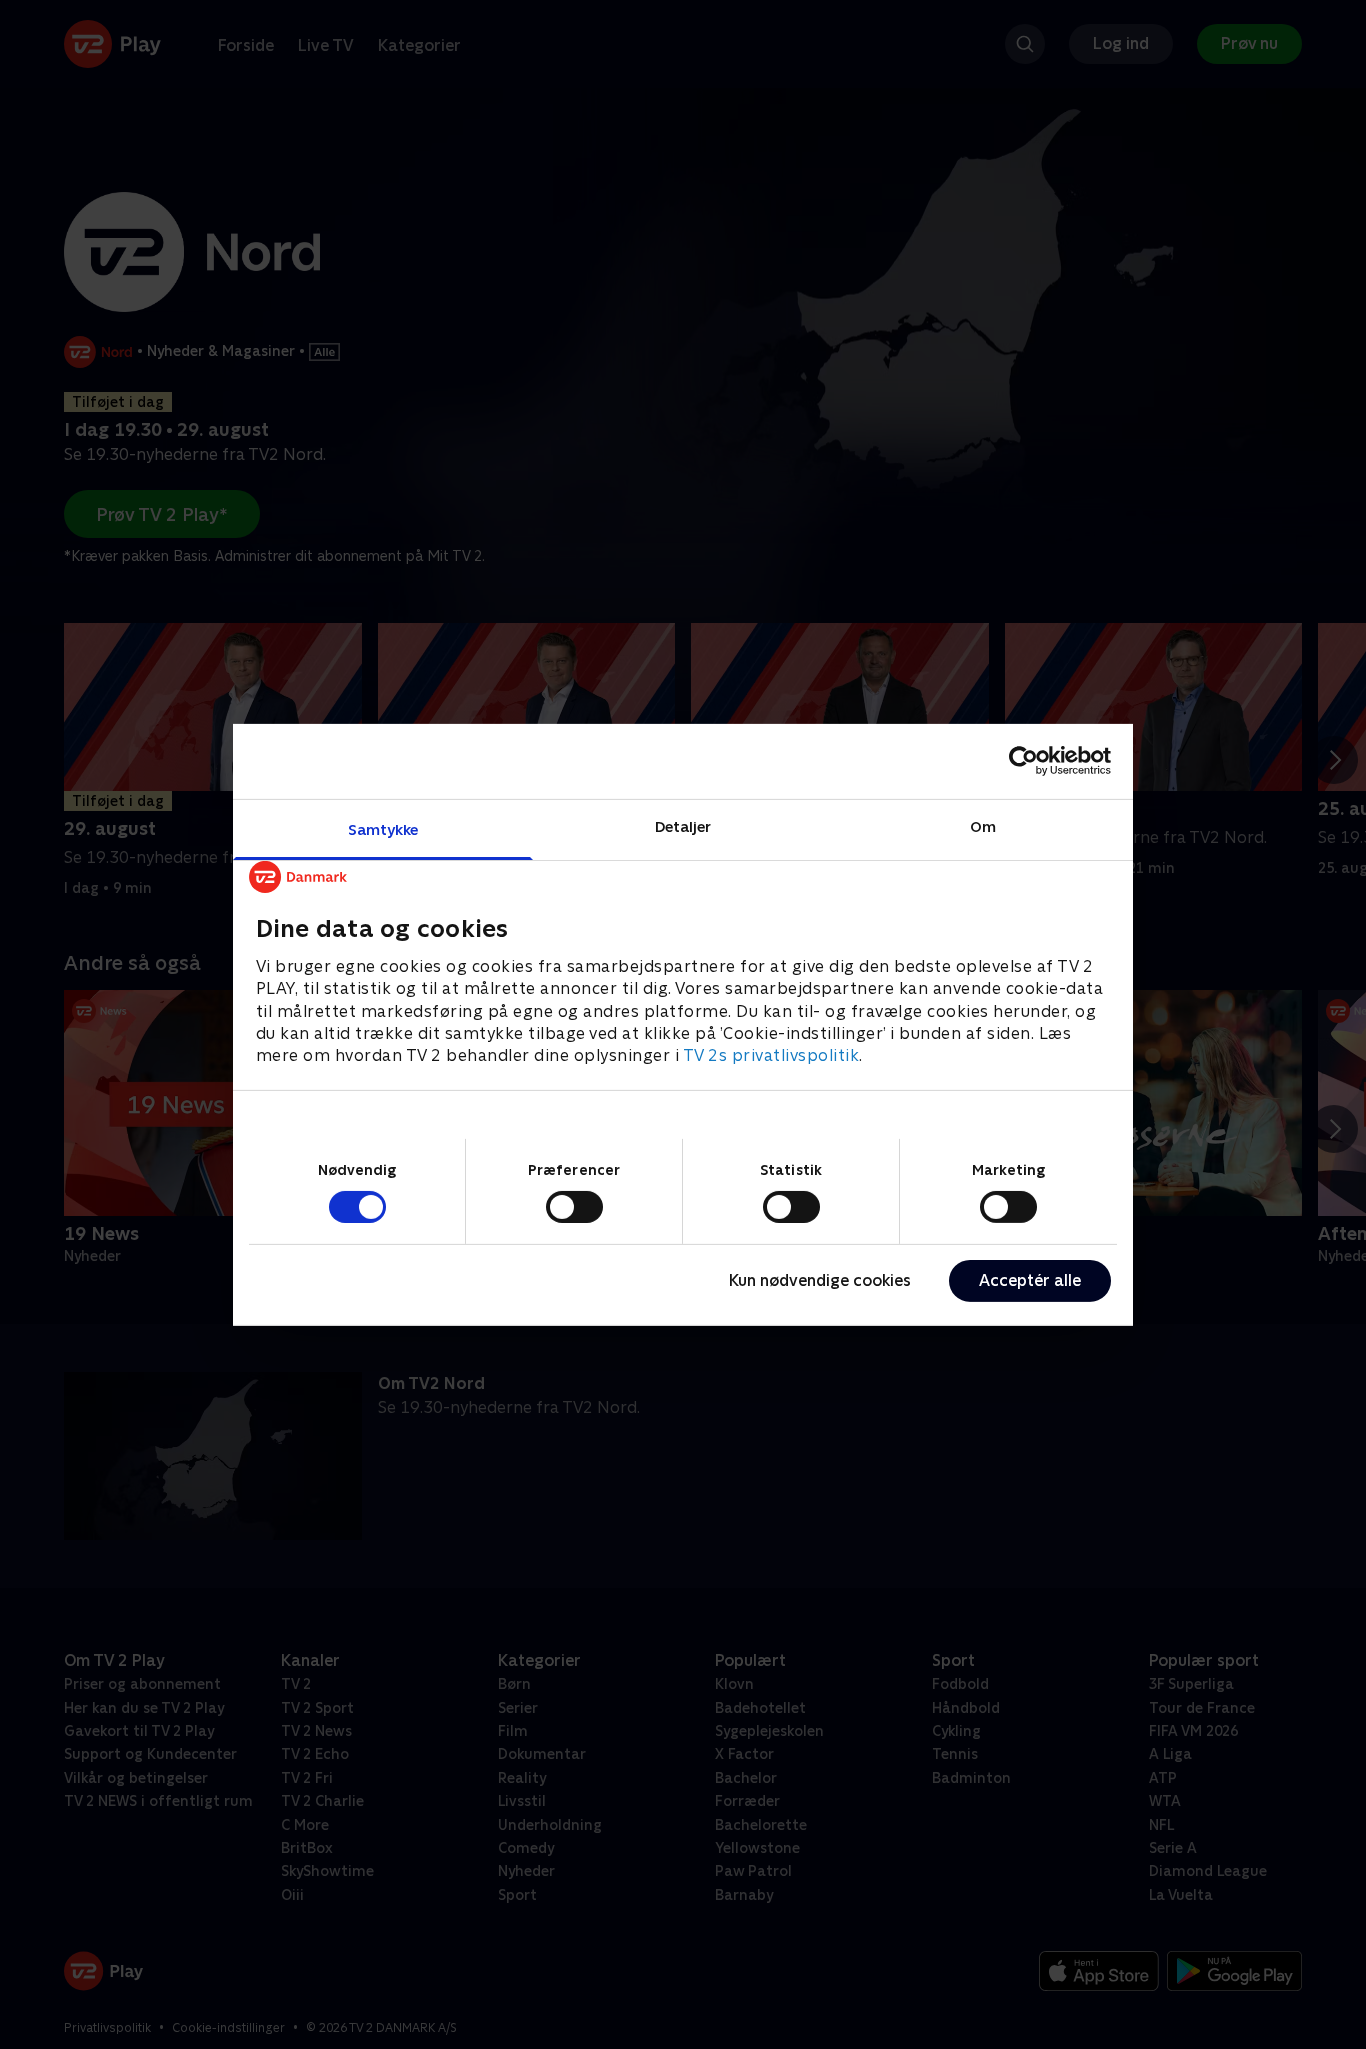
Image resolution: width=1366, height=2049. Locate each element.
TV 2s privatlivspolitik (771, 1055)
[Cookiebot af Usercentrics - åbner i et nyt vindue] (1023, 761)
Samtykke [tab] (383, 828)
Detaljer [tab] (683, 825)
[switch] (574, 1207)
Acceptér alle (1030, 1280)
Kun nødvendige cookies (820, 1280)
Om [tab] (983, 825)
